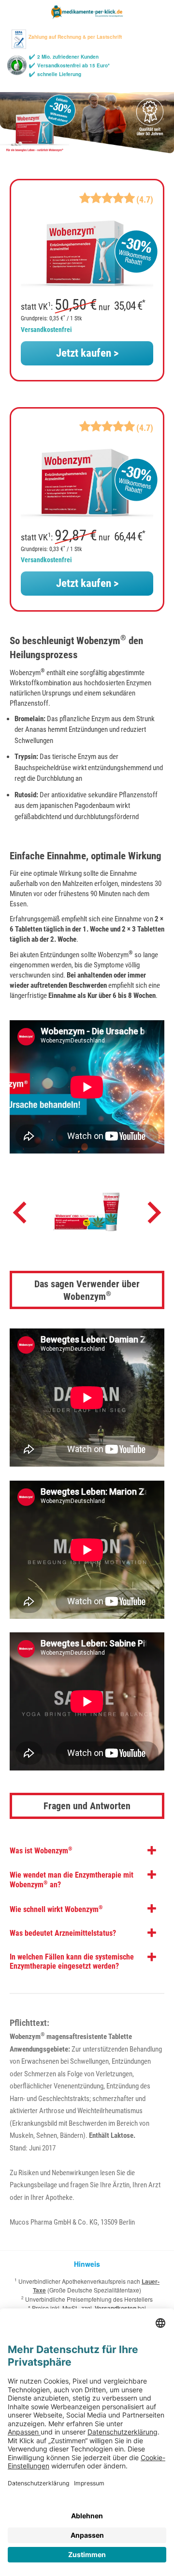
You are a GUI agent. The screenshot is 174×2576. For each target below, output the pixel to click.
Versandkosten (116, 2308)
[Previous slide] (21, 1215)
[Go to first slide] (153, 1215)
